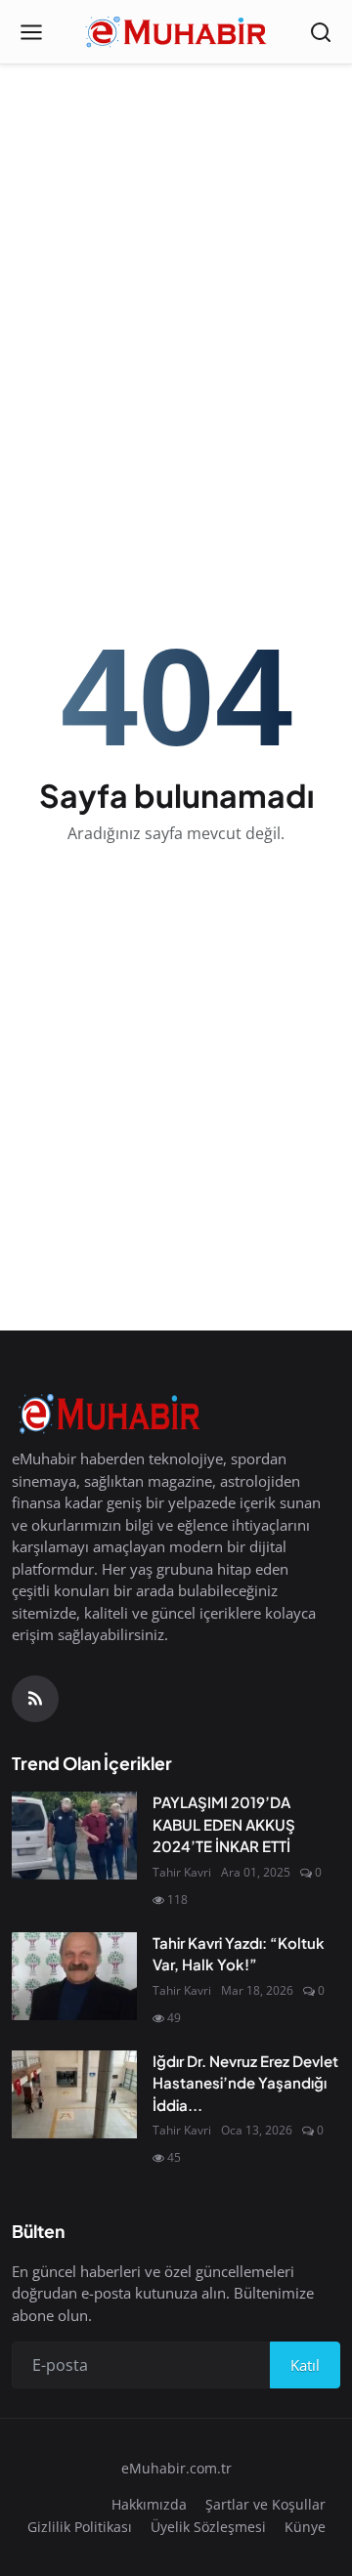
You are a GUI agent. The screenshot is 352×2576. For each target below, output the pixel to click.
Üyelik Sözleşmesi (208, 2527)
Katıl (305, 2365)
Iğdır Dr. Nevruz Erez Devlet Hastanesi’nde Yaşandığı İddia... (245, 2083)
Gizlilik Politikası (80, 2527)
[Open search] (321, 32)
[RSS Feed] (35, 1699)
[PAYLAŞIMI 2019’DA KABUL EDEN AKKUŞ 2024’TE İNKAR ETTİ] (74, 1836)
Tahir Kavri (182, 1872)
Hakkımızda (149, 2504)
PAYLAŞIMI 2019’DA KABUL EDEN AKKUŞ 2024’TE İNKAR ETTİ (224, 1824)
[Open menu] (31, 32)
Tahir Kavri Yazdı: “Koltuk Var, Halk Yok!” (239, 1954)
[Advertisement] (176, 260)
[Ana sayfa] (176, 32)
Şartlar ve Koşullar (265, 2504)
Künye (305, 2527)
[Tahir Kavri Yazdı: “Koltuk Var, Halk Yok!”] (74, 1976)
